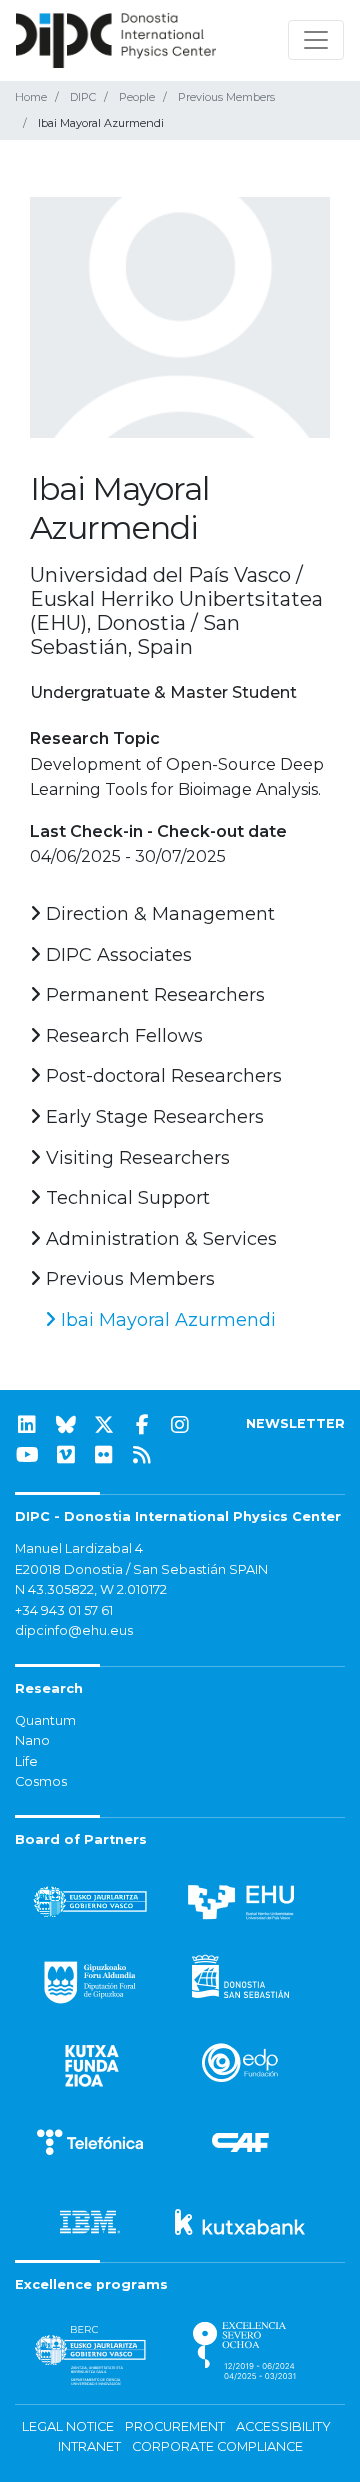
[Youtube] (27, 1455)
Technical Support (125, 1198)
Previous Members (226, 97)
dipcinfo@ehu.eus (74, 1630)
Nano (32, 1740)
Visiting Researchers (135, 1158)
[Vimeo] (66, 1455)
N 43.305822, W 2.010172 (91, 1589)
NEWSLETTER (295, 1423)
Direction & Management (158, 914)
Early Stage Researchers (152, 1117)
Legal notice (68, 2426)
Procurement (175, 2426)
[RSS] (142, 1455)
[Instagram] (180, 1425)
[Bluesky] (66, 1425)
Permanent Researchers (153, 995)
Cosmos (41, 1781)
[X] (104, 1425)
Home (31, 97)
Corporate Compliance (217, 2446)
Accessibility (283, 2426)
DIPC (83, 97)
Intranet (89, 2446)
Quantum (45, 1720)
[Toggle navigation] (316, 40)
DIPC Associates (116, 955)
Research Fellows (122, 1036)
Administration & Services (159, 1239)
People (137, 97)
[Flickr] (104, 1455)
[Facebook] (142, 1425)
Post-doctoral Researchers (161, 1076)
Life (26, 1761)
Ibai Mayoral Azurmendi (166, 1320)
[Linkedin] (27, 1425)
